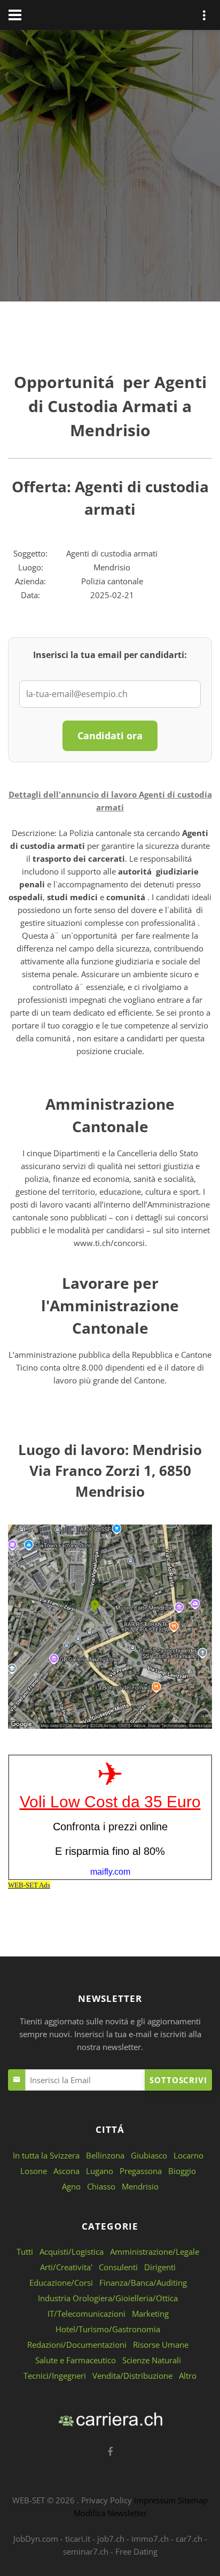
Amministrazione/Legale (155, 2252)
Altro (188, 2376)
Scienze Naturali (152, 2360)
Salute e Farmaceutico (76, 2360)
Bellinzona (105, 2155)
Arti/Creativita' (66, 2267)
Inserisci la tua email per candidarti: (110, 655)
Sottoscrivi (178, 2080)
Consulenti (118, 2267)
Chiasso (101, 2186)
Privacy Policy (107, 2500)
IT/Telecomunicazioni (87, 2314)
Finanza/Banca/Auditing (143, 2283)
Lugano (100, 2171)
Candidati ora (110, 736)
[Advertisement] (110, 168)
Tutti (25, 2252)
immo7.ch (150, 2539)
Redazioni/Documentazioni (77, 2345)
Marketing (150, 2314)
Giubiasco (149, 2155)
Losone (34, 2171)
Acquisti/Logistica (72, 2252)
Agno (71, 2186)
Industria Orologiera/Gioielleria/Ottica (108, 2298)
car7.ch (189, 2539)
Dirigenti (160, 2267)
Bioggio (182, 2171)
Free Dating (136, 2551)
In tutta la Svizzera (46, 2155)
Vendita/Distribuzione (132, 2376)
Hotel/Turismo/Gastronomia (108, 2329)
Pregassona (141, 2171)
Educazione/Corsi (61, 2283)
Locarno (188, 2155)
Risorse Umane (161, 2345)
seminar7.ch (86, 2551)
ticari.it (78, 2539)
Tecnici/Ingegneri (55, 2376)
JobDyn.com (36, 2539)
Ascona (66, 2171)
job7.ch (111, 2539)
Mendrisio (140, 2186)
